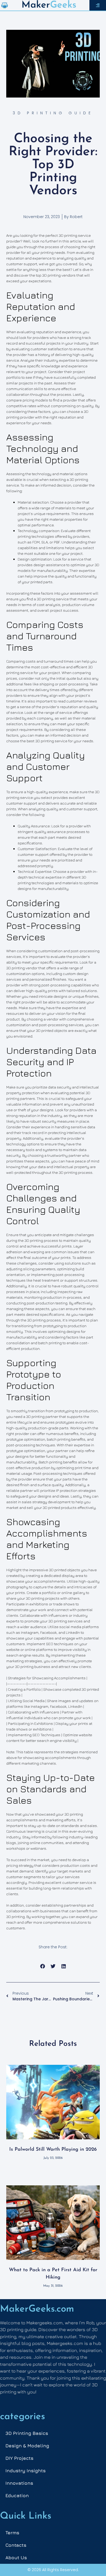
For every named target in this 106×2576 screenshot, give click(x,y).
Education (17, 2496)
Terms (12, 2533)
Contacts (16, 2545)
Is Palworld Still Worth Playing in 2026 (53, 2150)
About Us (16, 2558)
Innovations (19, 2483)
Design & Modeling (27, 2446)
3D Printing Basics (27, 2433)
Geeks (63, 5)
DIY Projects (19, 2458)
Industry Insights (26, 2471)
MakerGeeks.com (37, 2309)
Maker (36, 5)
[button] (43, 1966)
